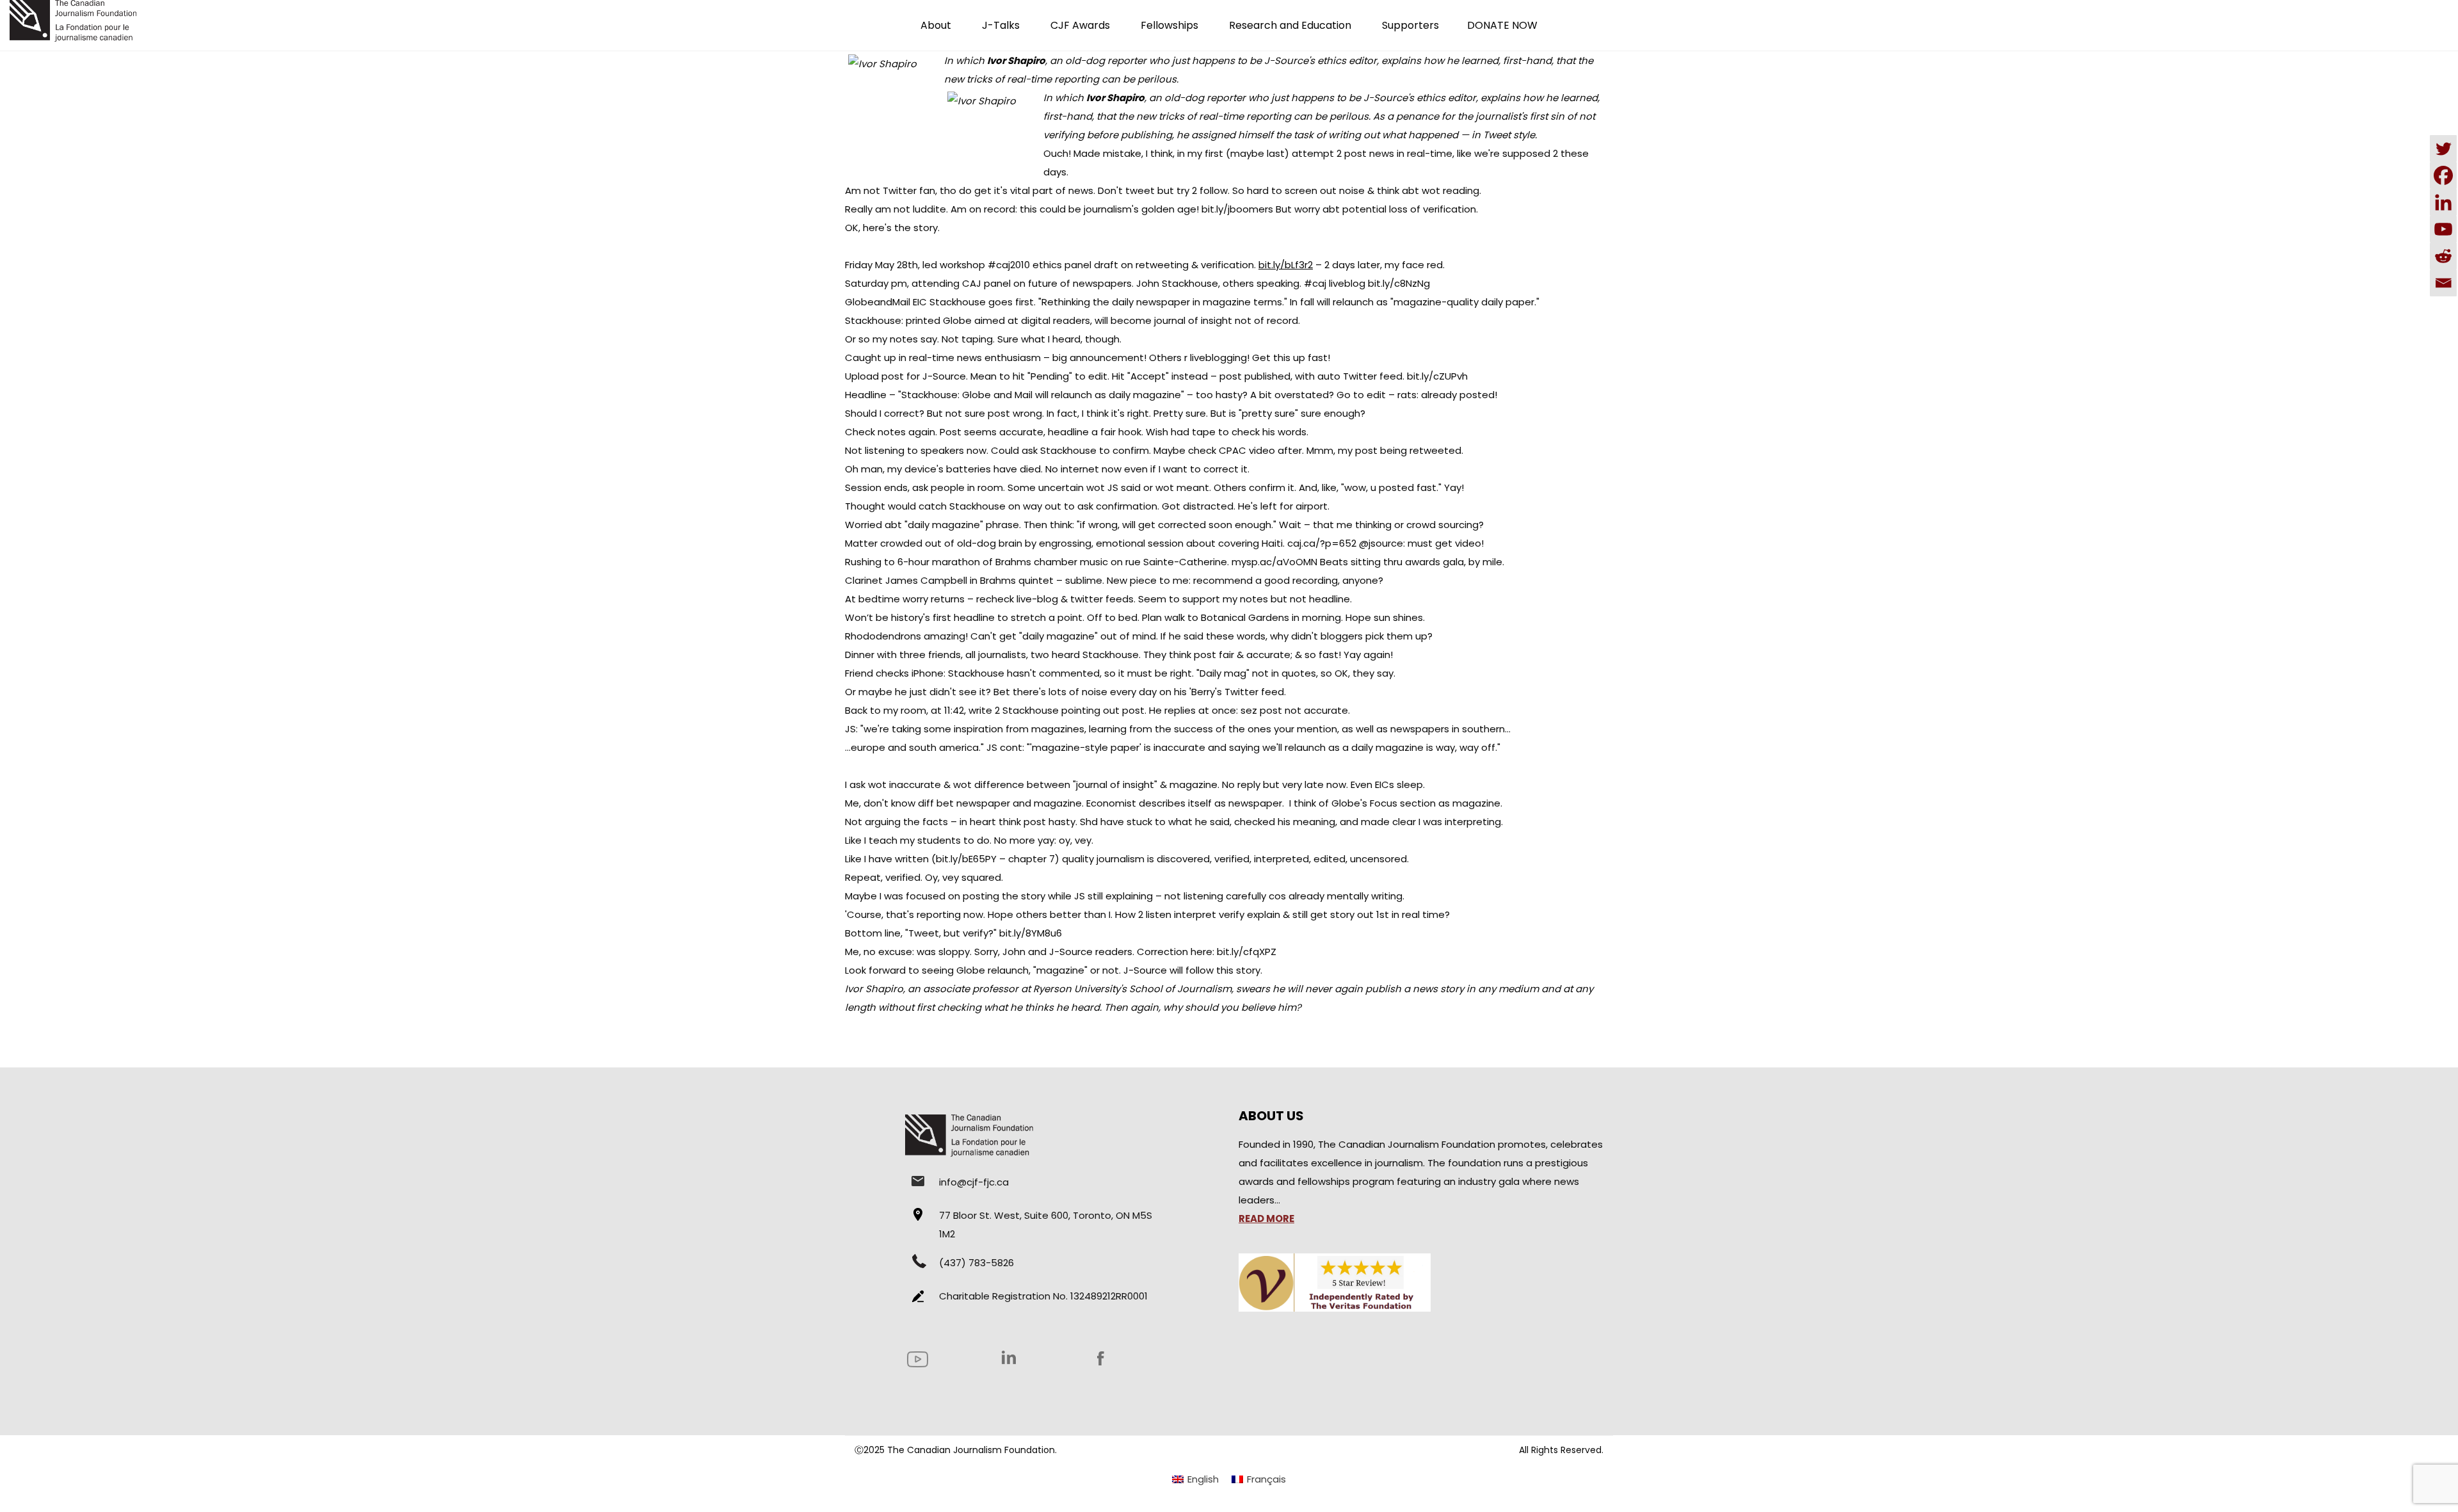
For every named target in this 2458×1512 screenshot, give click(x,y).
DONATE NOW (1502, 25)
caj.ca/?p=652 (1322, 543)
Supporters (1410, 25)
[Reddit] (2443, 256)
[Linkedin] (2443, 202)
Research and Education (1290, 25)
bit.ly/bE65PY (966, 859)
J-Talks (1001, 25)
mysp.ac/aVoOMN (1274, 562)
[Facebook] (2443, 175)
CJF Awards (1080, 25)
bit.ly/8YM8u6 (1031, 933)
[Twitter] (2443, 149)
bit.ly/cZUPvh (1437, 376)
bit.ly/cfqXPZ (1247, 952)
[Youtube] (2443, 229)
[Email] (2443, 283)
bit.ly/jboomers (1237, 209)
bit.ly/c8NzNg (1399, 283)
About (936, 25)
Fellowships (1169, 25)
